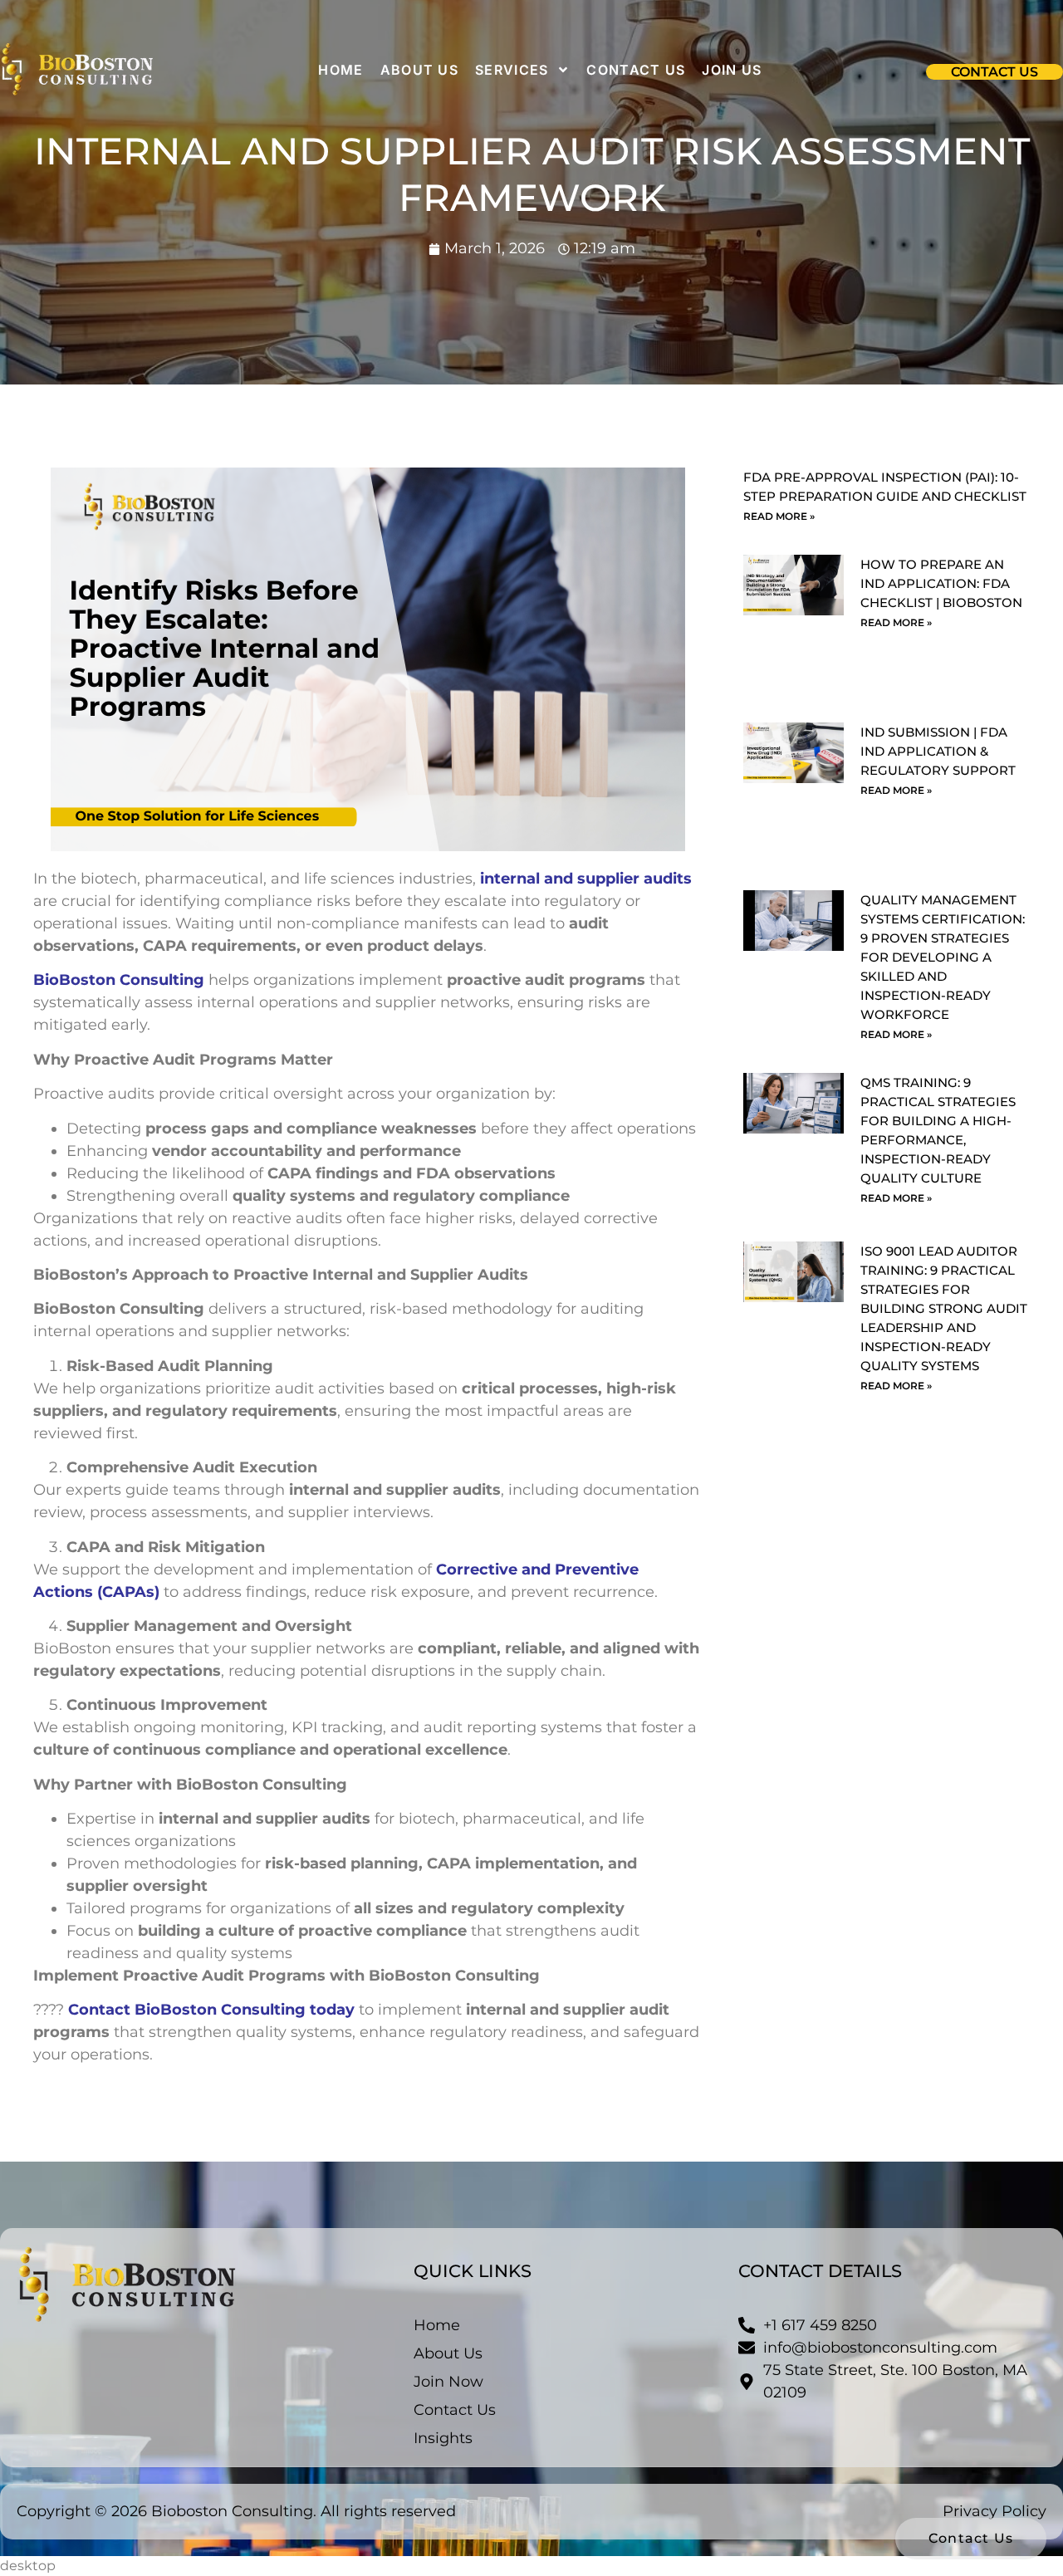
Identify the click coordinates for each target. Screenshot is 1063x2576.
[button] (994, 72)
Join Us (732, 70)
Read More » (779, 516)
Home (340, 70)
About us (419, 70)
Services (512, 70)
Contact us (636, 70)
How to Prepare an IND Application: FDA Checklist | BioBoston (941, 583)
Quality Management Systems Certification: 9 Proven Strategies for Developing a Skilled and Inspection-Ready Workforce (943, 957)
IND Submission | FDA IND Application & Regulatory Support (938, 751)
